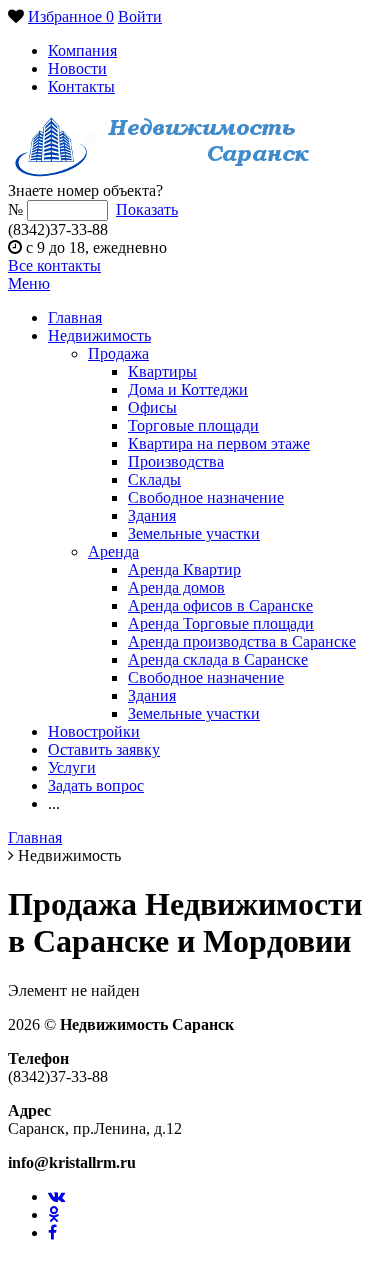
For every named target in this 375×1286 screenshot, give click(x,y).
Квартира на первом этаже (219, 443)
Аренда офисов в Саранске (220, 605)
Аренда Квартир (184, 569)
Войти (140, 16)
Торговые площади (193, 425)
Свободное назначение (206, 497)
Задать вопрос (96, 785)
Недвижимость (99, 335)
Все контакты (54, 265)
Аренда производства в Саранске (242, 641)
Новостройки (94, 731)
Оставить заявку (104, 749)
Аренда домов (176, 587)
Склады (154, 479)
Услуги (72, 767)
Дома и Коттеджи (188, 389)
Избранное (71, 16)
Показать (147, 209)
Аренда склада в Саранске (218, 659)
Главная (75, 317)
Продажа (118, 353)
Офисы (152, 407)
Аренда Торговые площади (221, 623)
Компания (82, 50)
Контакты (81, 86)
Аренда (113, 551)
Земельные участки (194, 533)
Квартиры (162, 371)
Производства (176, 461)
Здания (152, 515)
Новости (77, 68)
